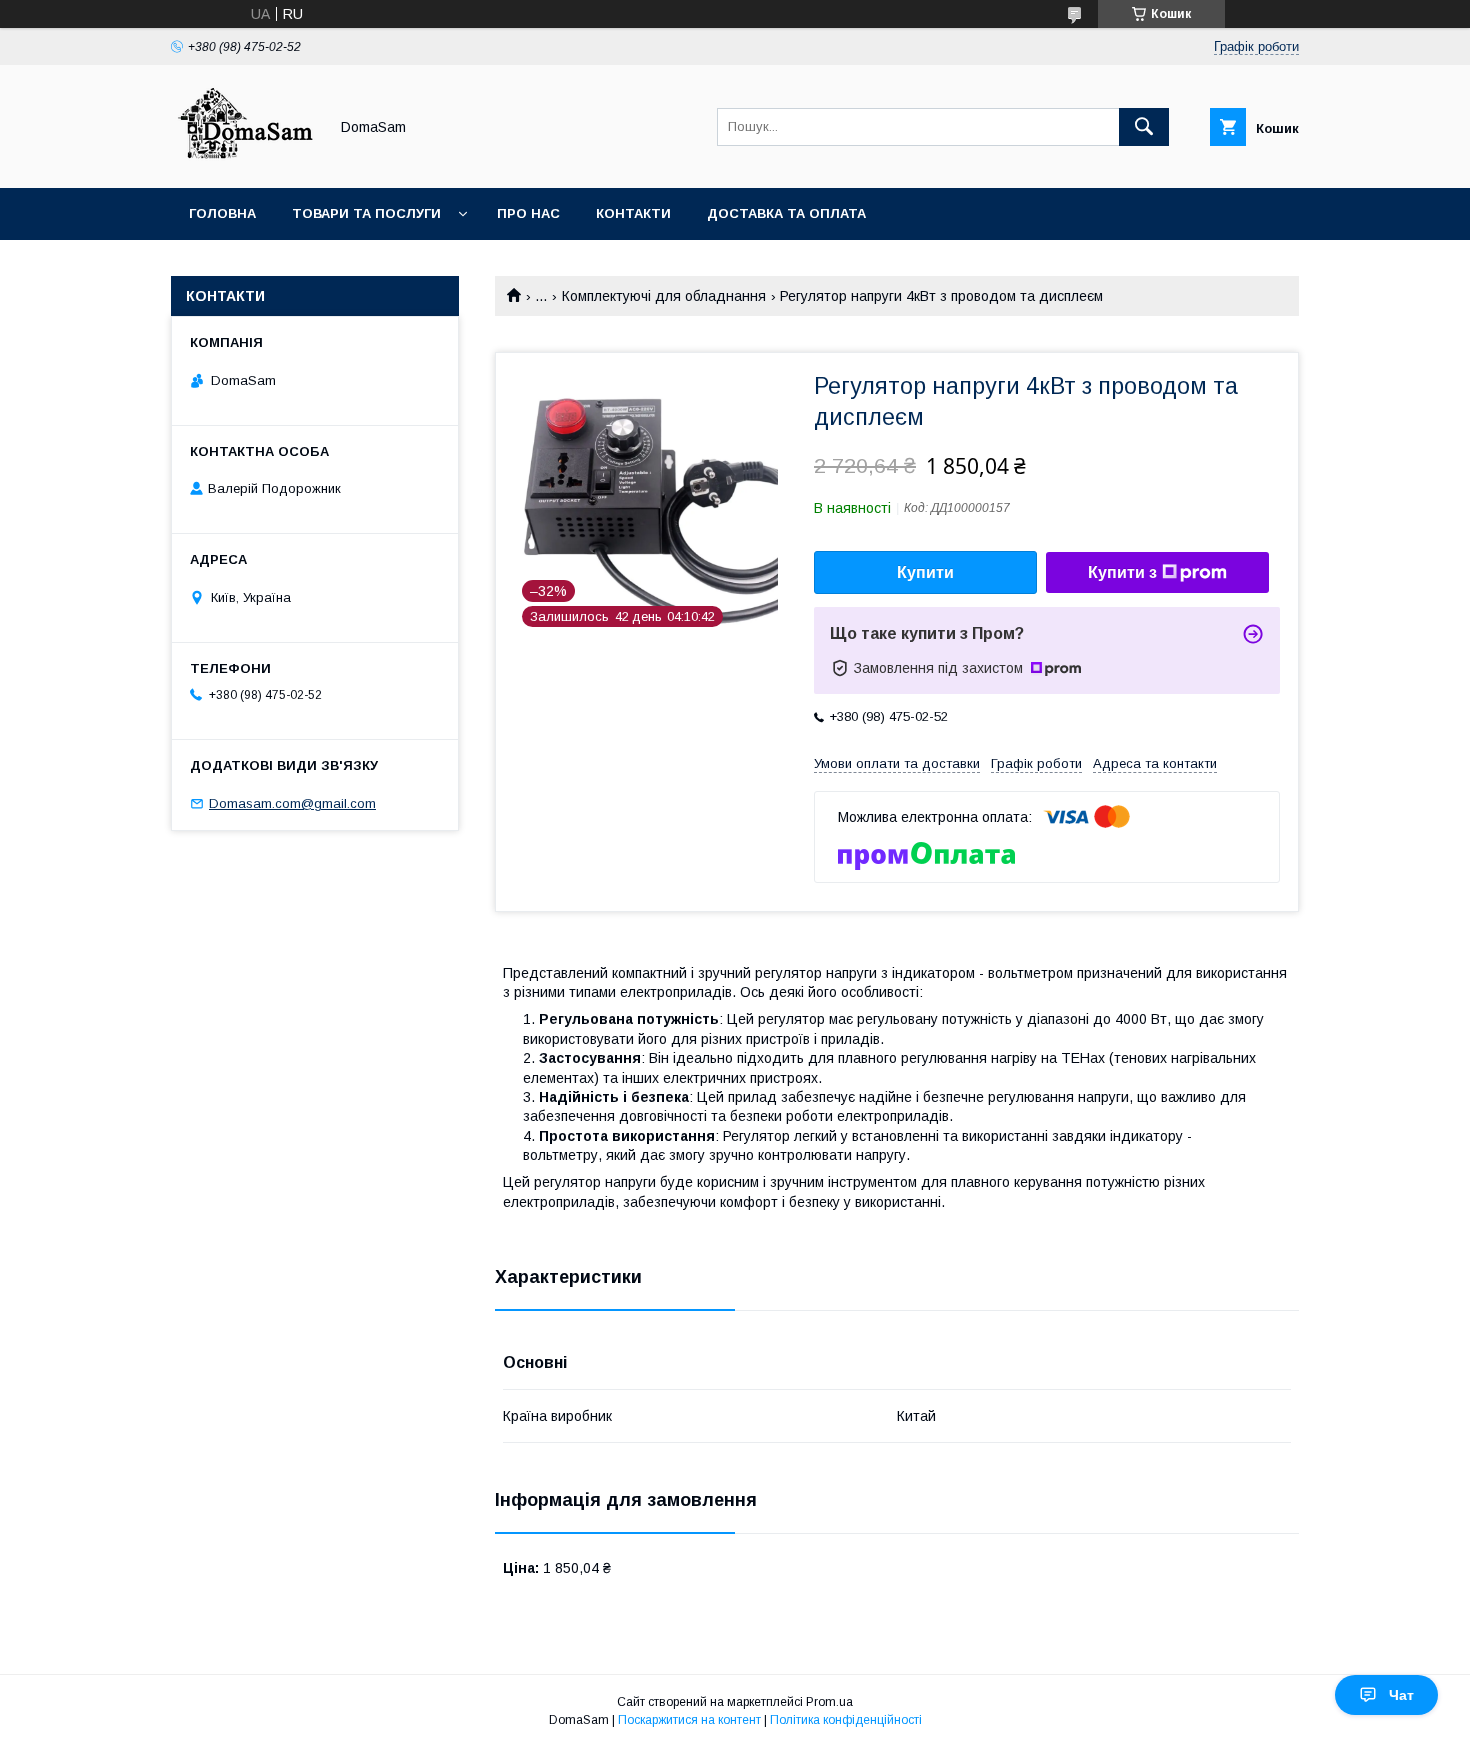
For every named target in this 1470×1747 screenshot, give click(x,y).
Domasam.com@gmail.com (292, 803)
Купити (925, 572)
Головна (222, 213)
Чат (1401, 1695)
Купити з (1122, 572)
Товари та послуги (366, 213)
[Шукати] (1144, 127)
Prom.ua (829, 1702)
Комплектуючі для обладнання (664, 296)
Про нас (528, 213)
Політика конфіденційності (846, 1720)
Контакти (633, 213)
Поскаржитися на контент (689, 1720)
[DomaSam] (244, 162)
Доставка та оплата (786, 213)
